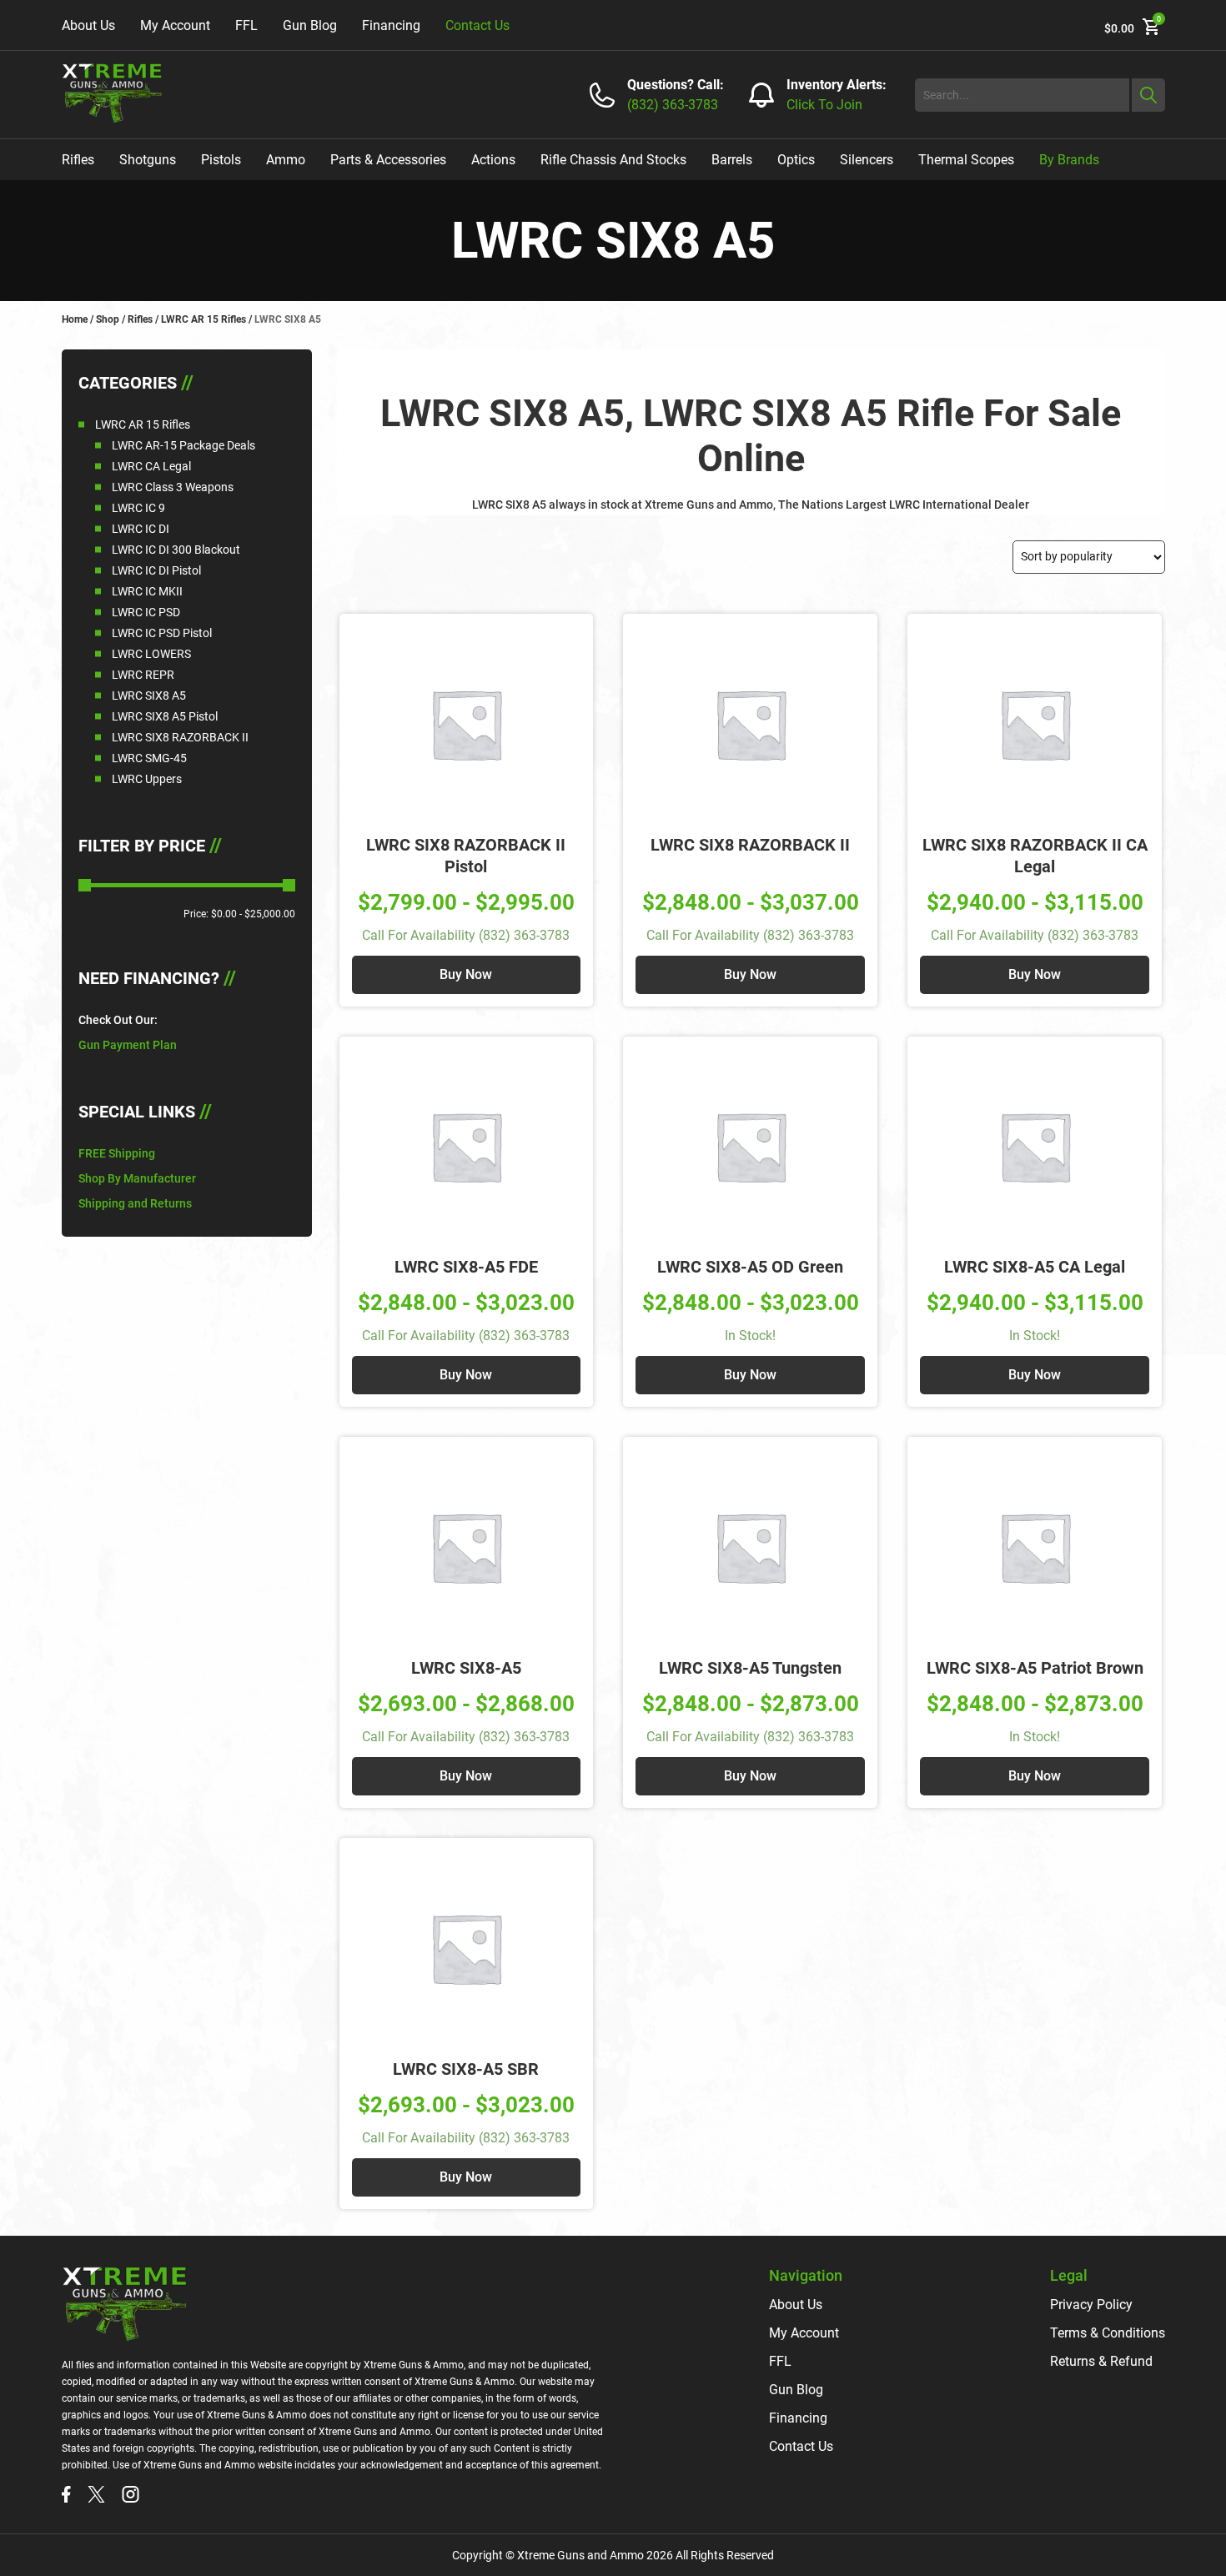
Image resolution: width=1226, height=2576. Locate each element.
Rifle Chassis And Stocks (613, 160)
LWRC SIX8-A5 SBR (466, 2069)
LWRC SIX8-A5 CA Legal (1035, 1267)
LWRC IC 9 (138, 508)
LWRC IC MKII (147, 591)
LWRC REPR (143, 675)
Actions (493, 160)
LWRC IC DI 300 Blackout (176, 550)
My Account (175, 25)
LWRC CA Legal (151, 466)
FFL (246, 25)
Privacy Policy (1091, 2305)
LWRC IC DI (141, 529)
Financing (391, 25)
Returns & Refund (1101, 2361)
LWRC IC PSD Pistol (162, 633)
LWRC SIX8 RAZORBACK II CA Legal (1035, 856)
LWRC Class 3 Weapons (173, 487)
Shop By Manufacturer (137, 1178)
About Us (88, 25)
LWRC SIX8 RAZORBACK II (180, 737)
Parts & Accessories (388, 160)
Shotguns (148, 160)
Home (75, 319)
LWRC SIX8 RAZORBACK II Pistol (466, 856)
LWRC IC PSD (146, 612)
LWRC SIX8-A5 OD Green (750, 1267)
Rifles (78, 160)
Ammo (286, 160)
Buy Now (466, 974)
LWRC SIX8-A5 (466, 1668)
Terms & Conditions (1108, 2333)
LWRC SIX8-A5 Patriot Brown (1035, 1668)
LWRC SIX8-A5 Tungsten (750, 1668)
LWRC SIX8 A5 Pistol (165, 716)
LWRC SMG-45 (149, 758)
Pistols (221, 160)
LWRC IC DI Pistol (156, 570)
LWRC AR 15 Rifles (203, 319)
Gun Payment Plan (128, 1045)
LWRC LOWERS (151, 654)
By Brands (1069, 160)
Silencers (867, 160)
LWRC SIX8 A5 (149, 695)
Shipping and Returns (135, 1203)
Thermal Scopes (966, 160)
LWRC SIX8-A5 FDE (466, 1267)
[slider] (85, 885)
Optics (796, 160)
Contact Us (477, 25)
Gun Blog (310, 25)
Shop (108, 319)
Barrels (732, 160)
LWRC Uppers (147, 779)
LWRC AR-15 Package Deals (183, 445)
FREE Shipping (117, 1153)
